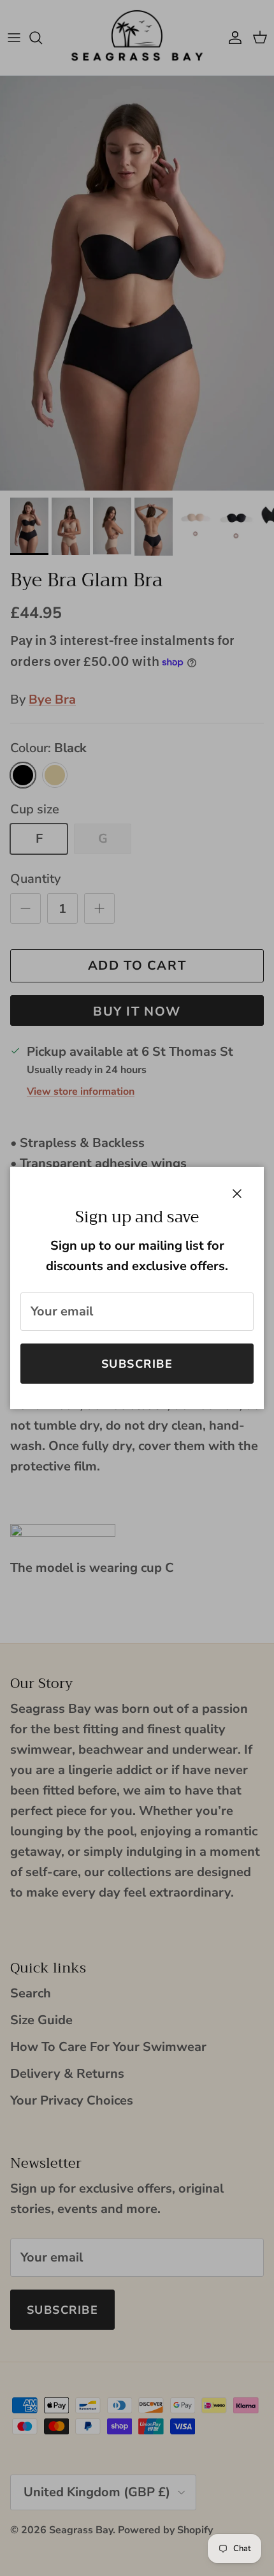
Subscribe (137, 1364)
